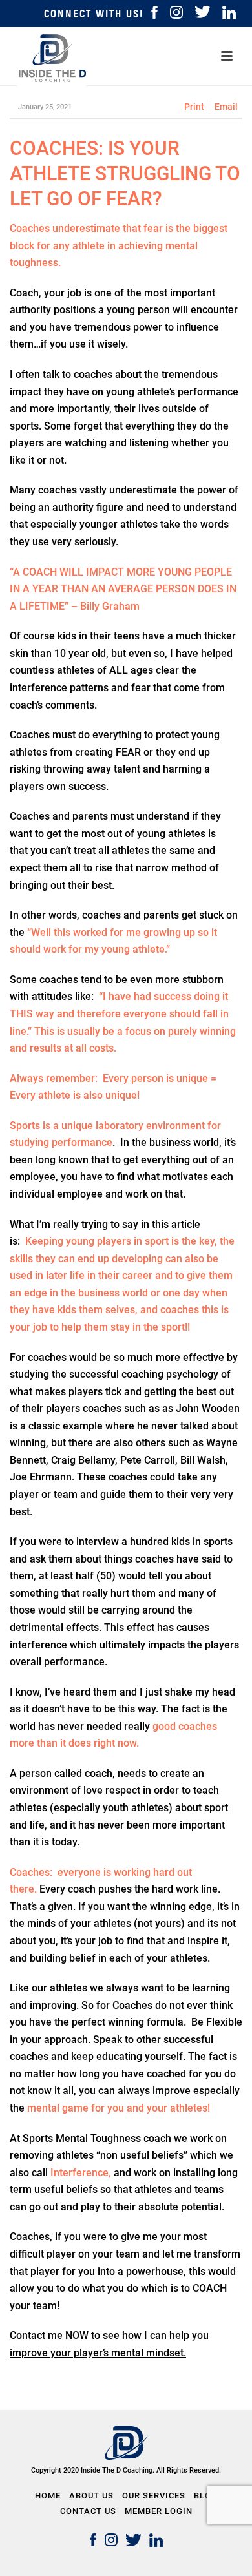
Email (226, 107)
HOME (48, 2496)
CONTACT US (88, 2511)
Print (194, 107)
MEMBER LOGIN (159, 2511)
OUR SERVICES (154, 2496)
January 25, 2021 (45, 107)
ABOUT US (91, 2496)
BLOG (206, 2496)
